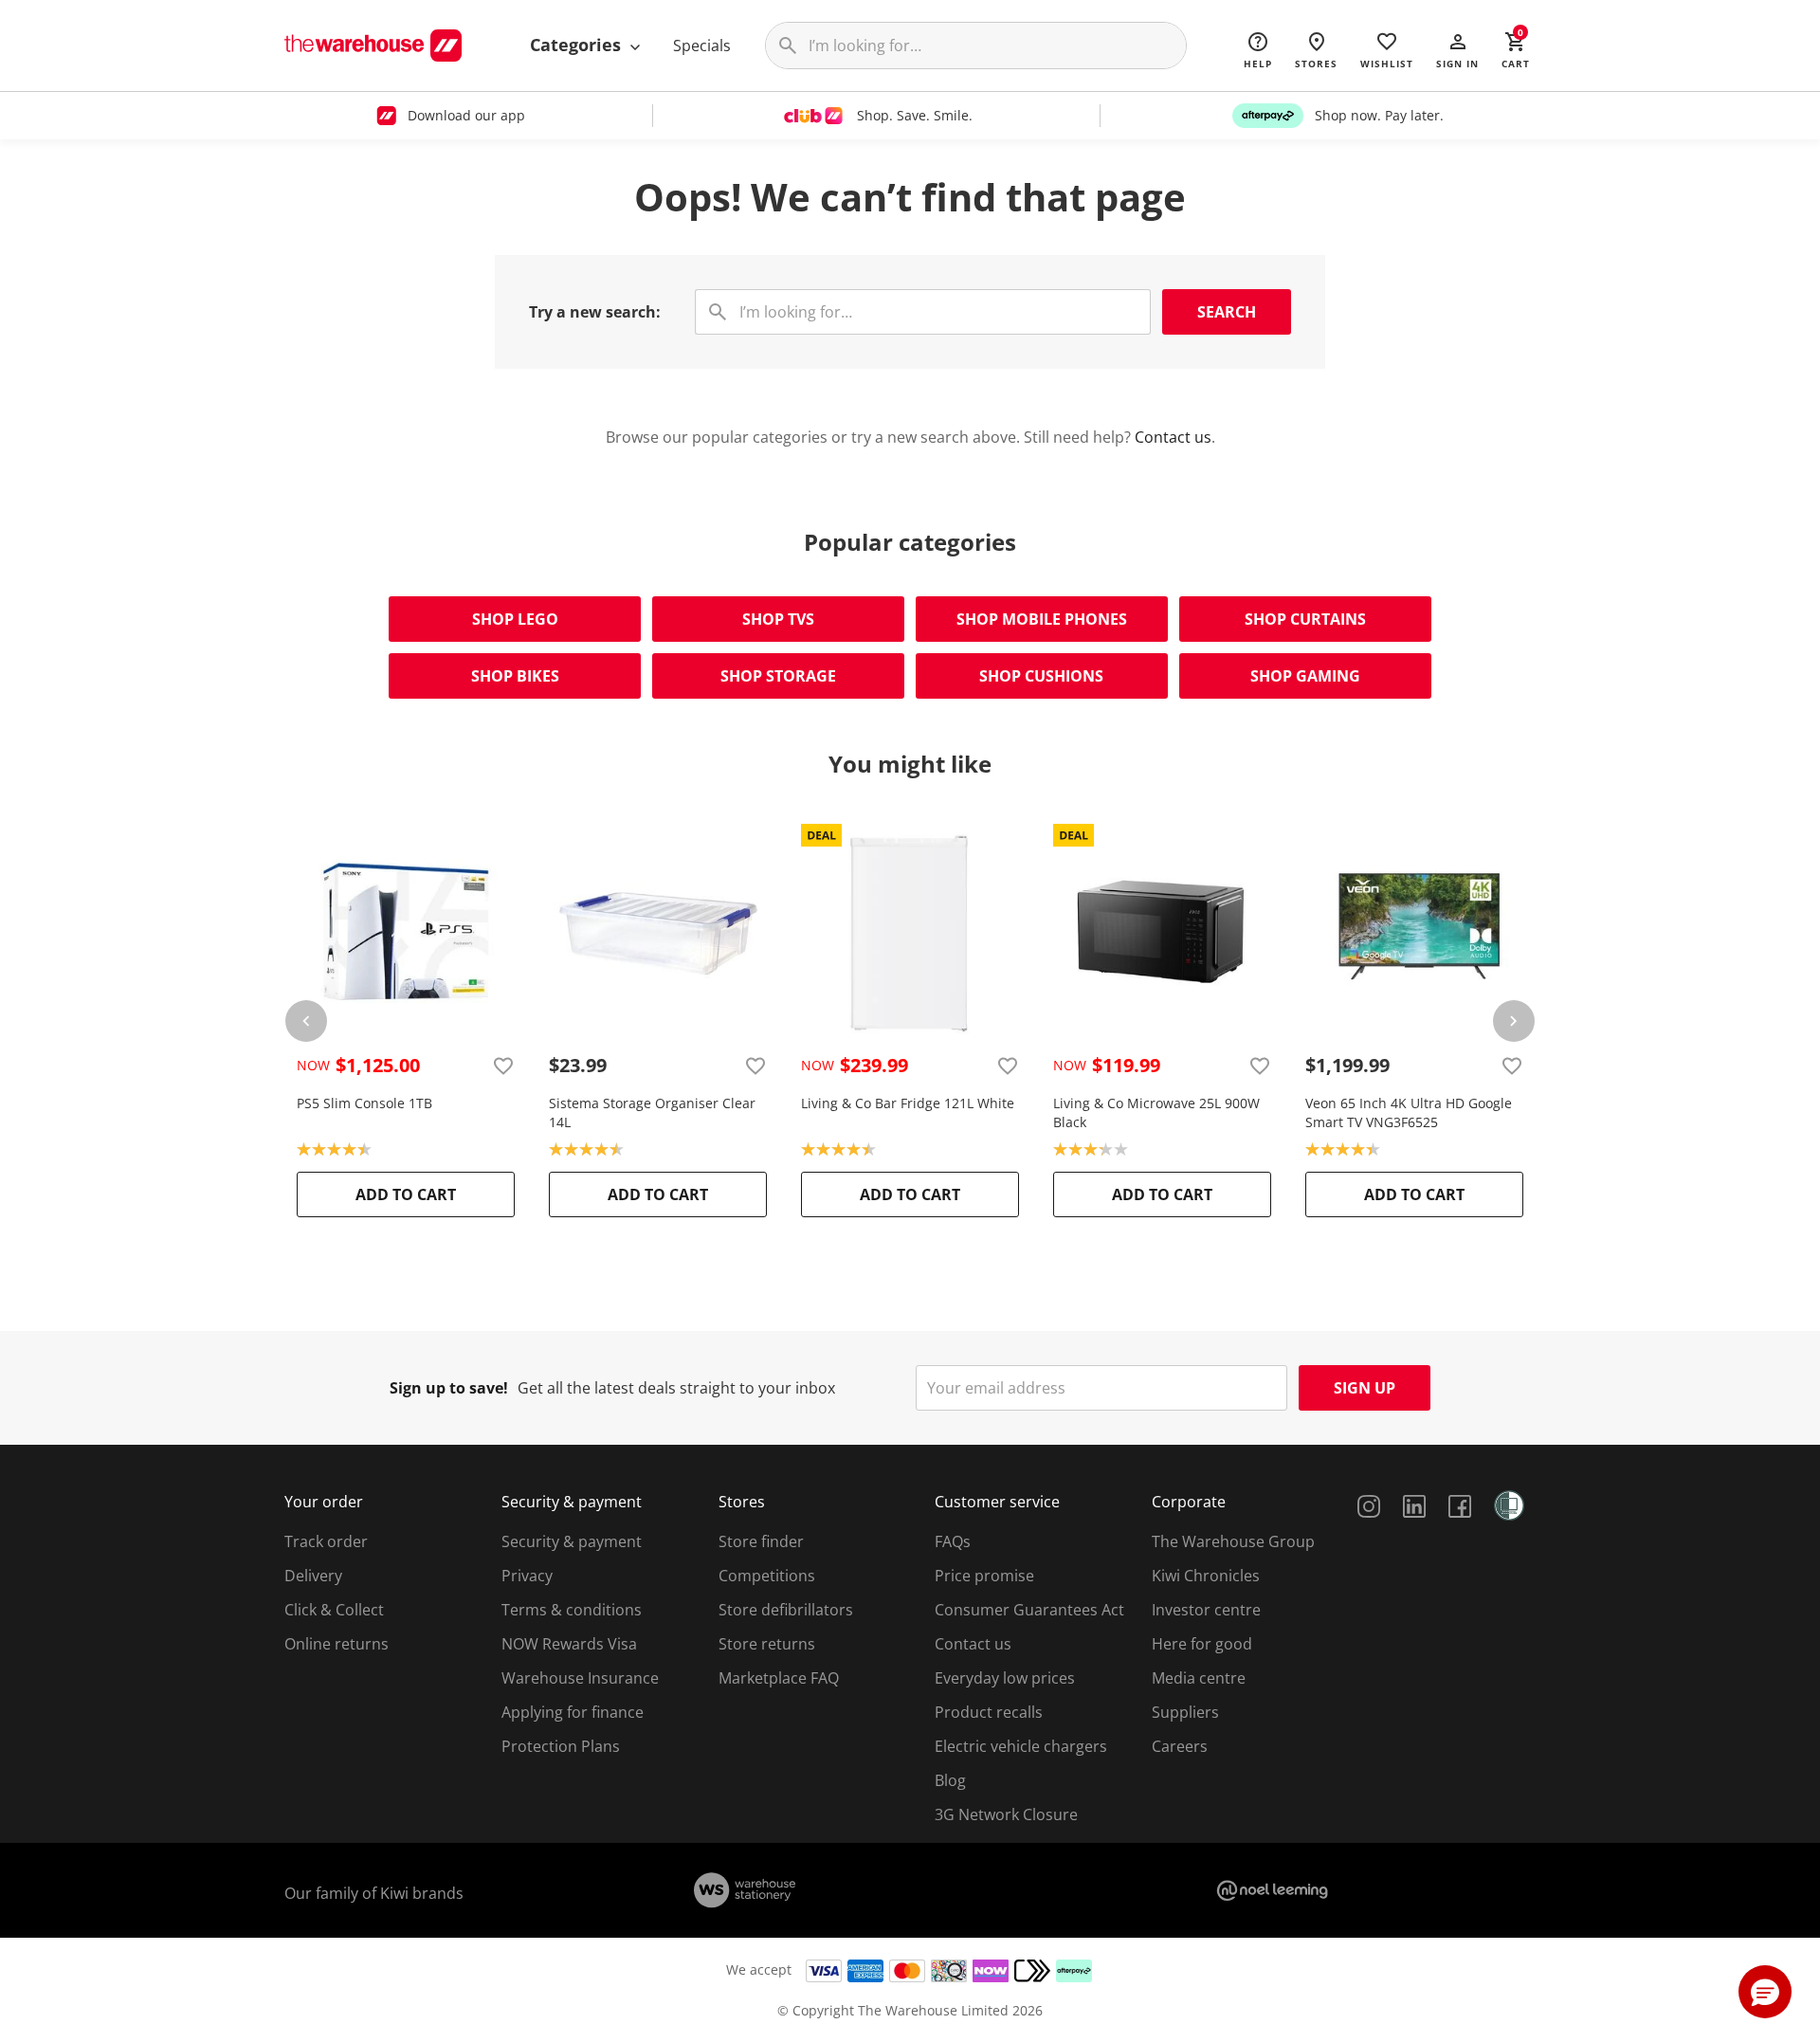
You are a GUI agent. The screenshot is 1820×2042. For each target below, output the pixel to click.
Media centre (1199, 1678)
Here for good (1202, 1644)
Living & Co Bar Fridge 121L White (908, 1103)
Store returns (767, 1644)
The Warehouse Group (1233, 1541)
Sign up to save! (449, 1388)
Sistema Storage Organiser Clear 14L (652, 1112)
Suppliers (1185, 1712)
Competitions (767, 1576)
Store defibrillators (786, 1610)
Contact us (1173, 437)
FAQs (953, 1541)
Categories (578, 45)
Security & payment (572, 1541)
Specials (702, 46)
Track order (326, 1541)
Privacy (527, 1576)
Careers (1180, 1746)
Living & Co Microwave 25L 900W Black (1156, 1112)
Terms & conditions (572, 1610)
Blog (950, 1780)
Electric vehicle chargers (1021, 1746)
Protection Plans (561, 1746)
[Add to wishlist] (503, 1066)
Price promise (984, 1576)
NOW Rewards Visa (569, 1644)
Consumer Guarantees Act (1029, 1610)
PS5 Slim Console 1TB (364, 1103)
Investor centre (1206, 1610)
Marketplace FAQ (779, 1678)
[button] (1457, 49)
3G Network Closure (1006, 1814)
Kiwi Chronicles (1206, 1576)
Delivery (313, 1576)
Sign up (1365, 1388)
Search (1227, 312)
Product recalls (989, 1712)
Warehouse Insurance (580, 1678)
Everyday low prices (1005, 1678)
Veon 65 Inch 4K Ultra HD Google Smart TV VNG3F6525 (1409, 1112)
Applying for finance (573, 1712)
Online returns (337, 1644)
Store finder (761, 1541)
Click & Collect (334, 1610)
